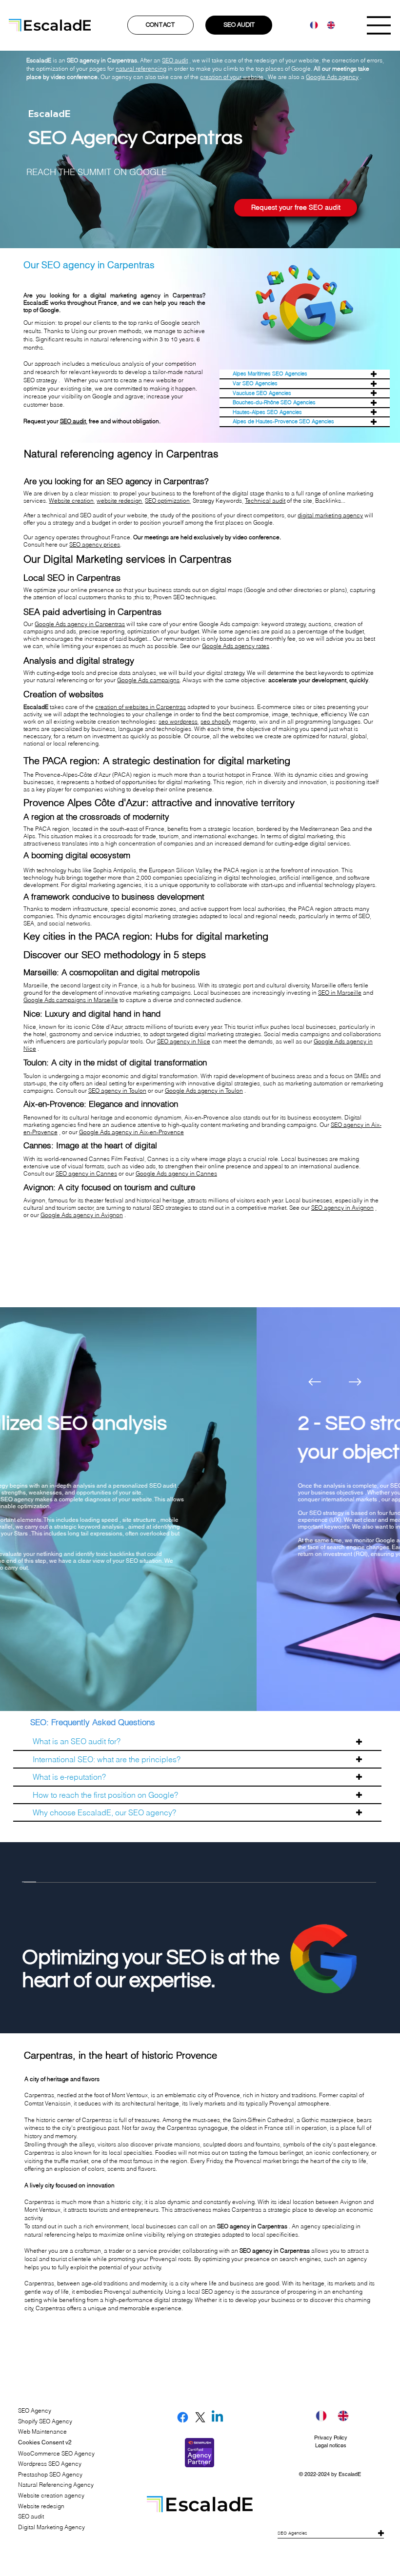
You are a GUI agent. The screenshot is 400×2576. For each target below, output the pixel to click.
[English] (328, 25)
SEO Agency (35, 2410)
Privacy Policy (331, 2438)
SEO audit (73, 421)
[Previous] (315, 1382)
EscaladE (350, 2474)
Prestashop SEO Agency (50, 2474)
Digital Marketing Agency (51, 2527)
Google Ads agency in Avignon (82, 1215)
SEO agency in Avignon (342, 1208)
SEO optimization (167, 501)
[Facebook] (183, 2417)
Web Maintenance (42, 2431)
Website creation (71, 501)
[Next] (355, 1382)
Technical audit (265, 501)
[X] (200, 2417)
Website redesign (41, 2506)
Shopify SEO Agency (45, 2421)
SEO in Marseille (340, 993)
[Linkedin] (217, 2417)
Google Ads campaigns (148, 680)
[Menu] (379, 25)
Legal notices (331, 2445)
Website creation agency (51, 2495)
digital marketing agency (330, 515)
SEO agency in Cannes (86, 1173)
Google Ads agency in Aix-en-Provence (131, 1132)
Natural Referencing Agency (56, 2485)
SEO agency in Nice (184, 1041)
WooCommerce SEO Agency (56, 2453)
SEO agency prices (95, 544)
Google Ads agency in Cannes (176, 1173)
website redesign (119, 501)
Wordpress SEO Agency (50, 2464)
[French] (311, 25)
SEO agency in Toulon (117, 1091)
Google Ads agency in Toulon (204, 1091)
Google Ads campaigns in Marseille (71, 1000)
